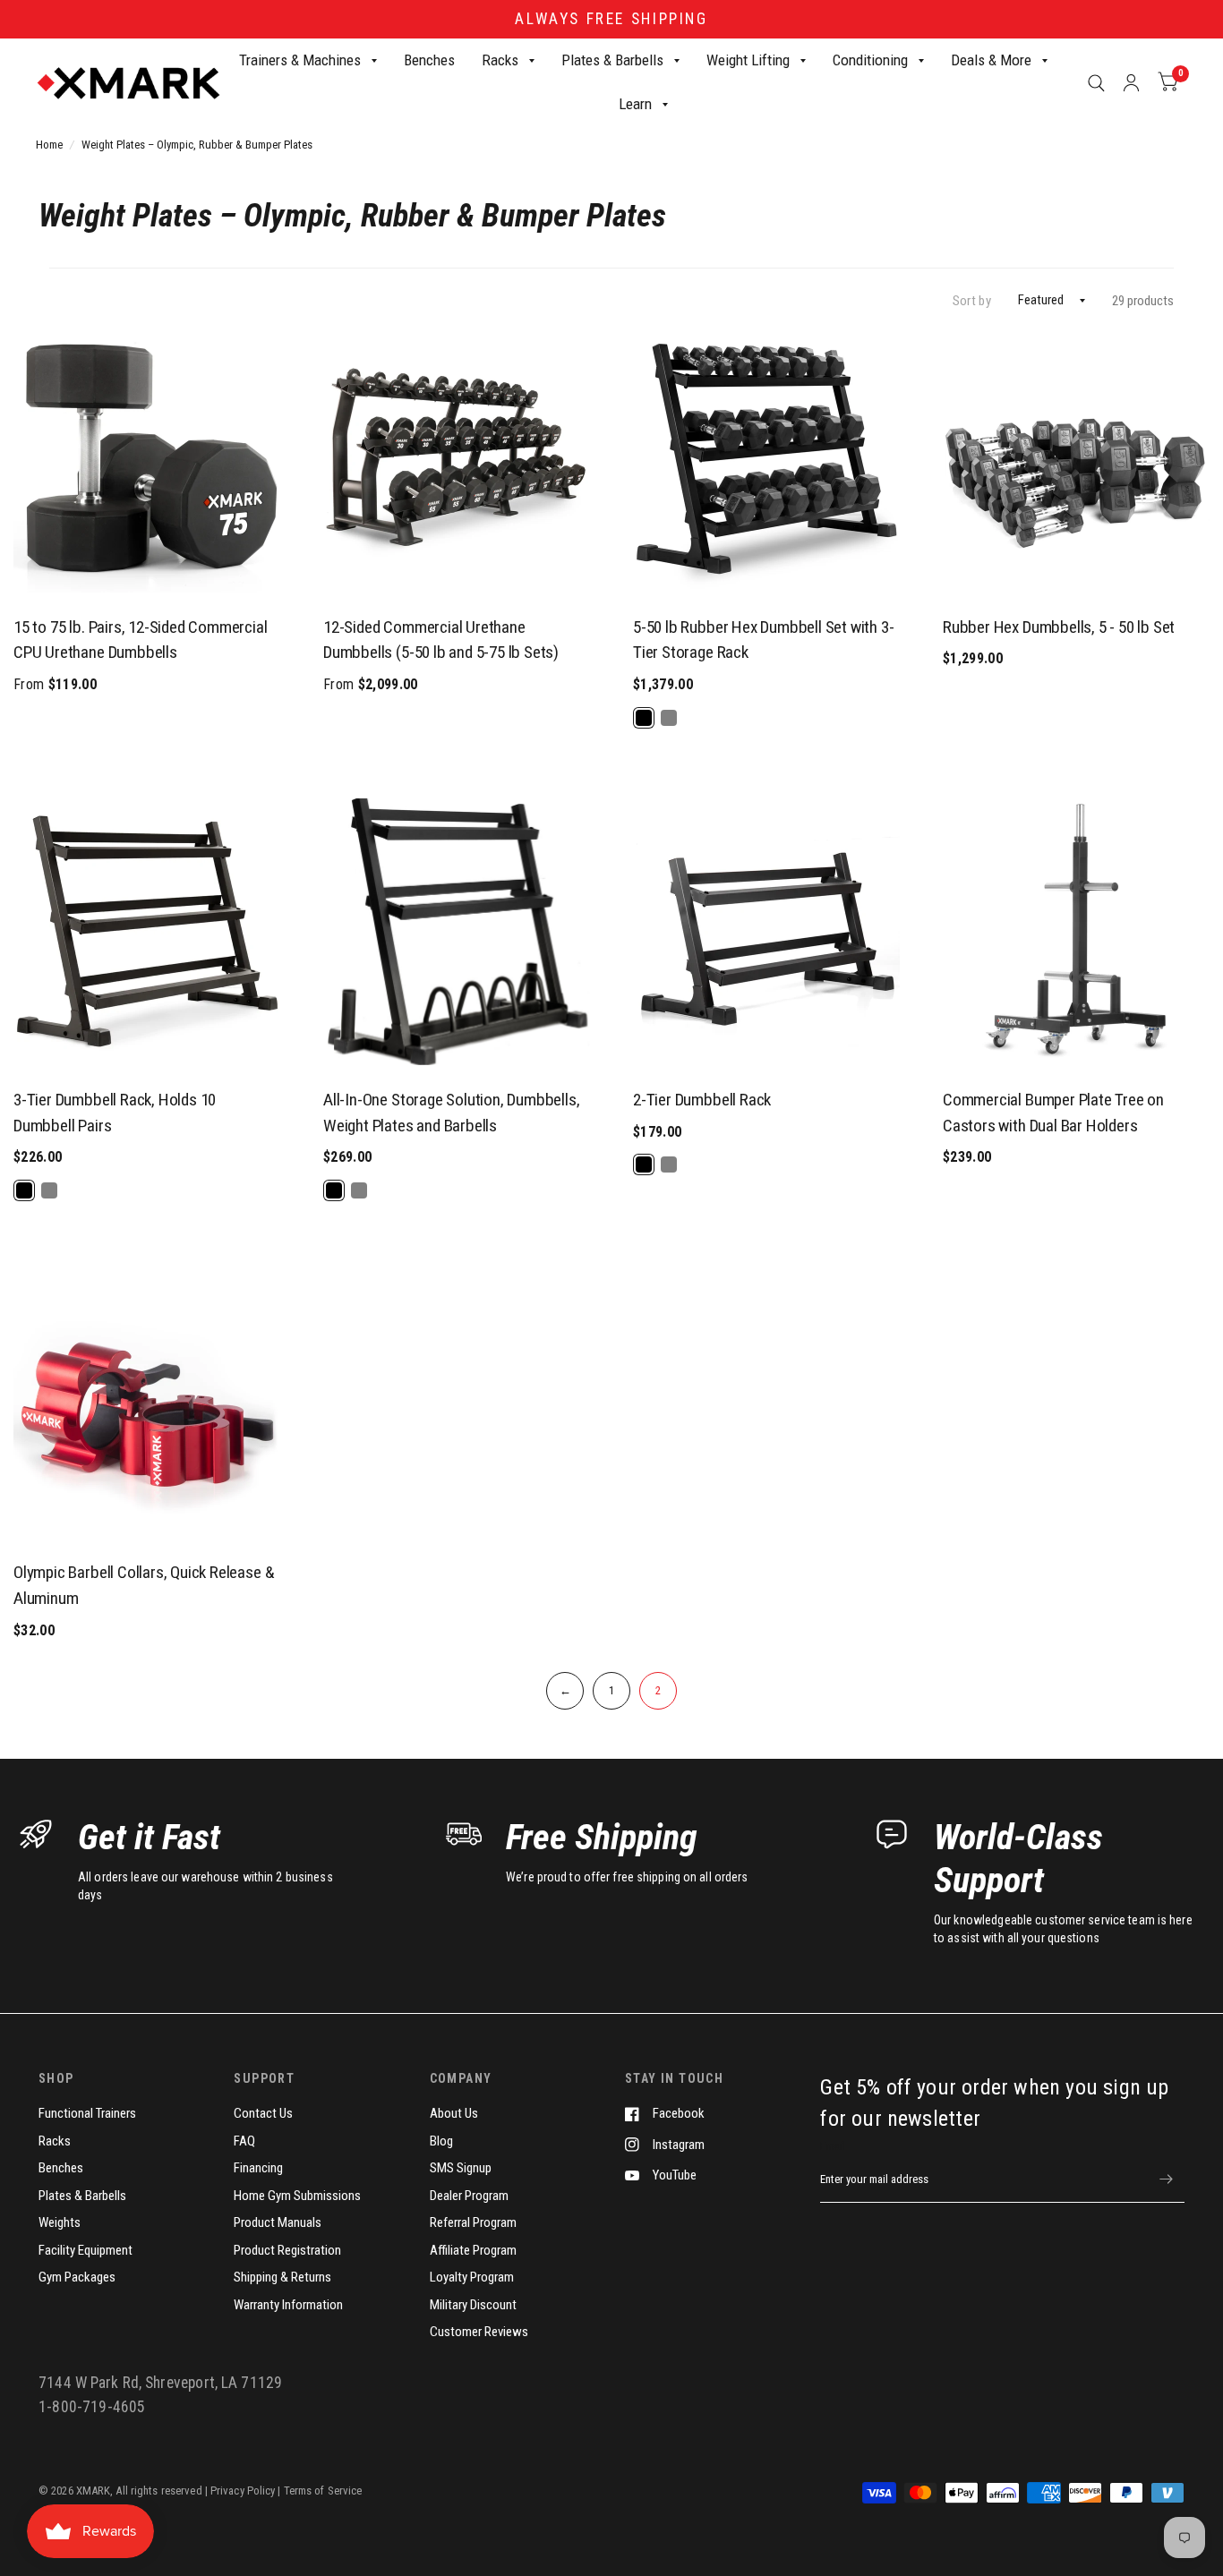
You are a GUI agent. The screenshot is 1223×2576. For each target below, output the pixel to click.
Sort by (972, 301)
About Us (454, 2113)
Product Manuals (278, 2222)
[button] (766, 718)
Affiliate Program (473, 2250)
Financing (258, 2168)
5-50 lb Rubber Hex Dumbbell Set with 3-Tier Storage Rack (764, 640)
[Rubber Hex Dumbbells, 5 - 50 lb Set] (1076, 459)
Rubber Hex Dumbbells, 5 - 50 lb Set (1059, 627)
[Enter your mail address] (1167, 2179)
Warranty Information (288, 2305)
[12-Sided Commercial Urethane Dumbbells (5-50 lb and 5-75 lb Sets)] (457, 459)
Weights (60, 2222)
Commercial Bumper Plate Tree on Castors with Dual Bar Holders (1053, 1113)
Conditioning (870, 60)
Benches (429, 60)
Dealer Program (469, 2196)
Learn (635, 105)
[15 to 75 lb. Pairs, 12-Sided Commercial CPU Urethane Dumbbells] (147, 459)
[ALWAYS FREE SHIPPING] (611, 19)
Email (833, 2146)
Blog (441, 2141)
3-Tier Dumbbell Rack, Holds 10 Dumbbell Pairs (115, 1113)
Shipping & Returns (282, 2277)
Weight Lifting (748, 60)
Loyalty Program (472, 2277)
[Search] (1096, 83)
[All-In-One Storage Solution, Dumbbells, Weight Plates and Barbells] (457, 932)
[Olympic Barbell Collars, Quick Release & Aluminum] (147, 1404)
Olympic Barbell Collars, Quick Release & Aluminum (144, 1585)
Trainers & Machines (300, 60)
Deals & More (991, 60)
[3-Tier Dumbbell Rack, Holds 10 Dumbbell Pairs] (147, 932)
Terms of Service (323, 2491)
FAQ (244, 2141)
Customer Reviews (479, 2332)
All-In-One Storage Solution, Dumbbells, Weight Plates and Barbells (452, 1113)
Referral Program (473, 2222)
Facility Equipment (86, 2250)
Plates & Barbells (612, 60)
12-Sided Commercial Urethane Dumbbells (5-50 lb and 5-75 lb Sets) (441, 640)
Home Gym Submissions (297, 2196)
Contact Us (263, 2113)
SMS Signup (461, 2168)
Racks (500, 60)
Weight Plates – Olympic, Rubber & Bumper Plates (197, 145)
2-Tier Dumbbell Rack (702, 1100)
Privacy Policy (243, 2491)
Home (49, 145)
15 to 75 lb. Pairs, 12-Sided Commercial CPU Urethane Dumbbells (141, 640)
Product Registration (287, 2250)
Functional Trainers (87, 2113)
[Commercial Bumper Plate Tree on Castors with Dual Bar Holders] (1076, 932)
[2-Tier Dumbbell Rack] (766, 932)
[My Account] (1131, 83)
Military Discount (473, 2305)
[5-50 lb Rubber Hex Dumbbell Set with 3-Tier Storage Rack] (766, 459)
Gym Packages (77, 2277)
